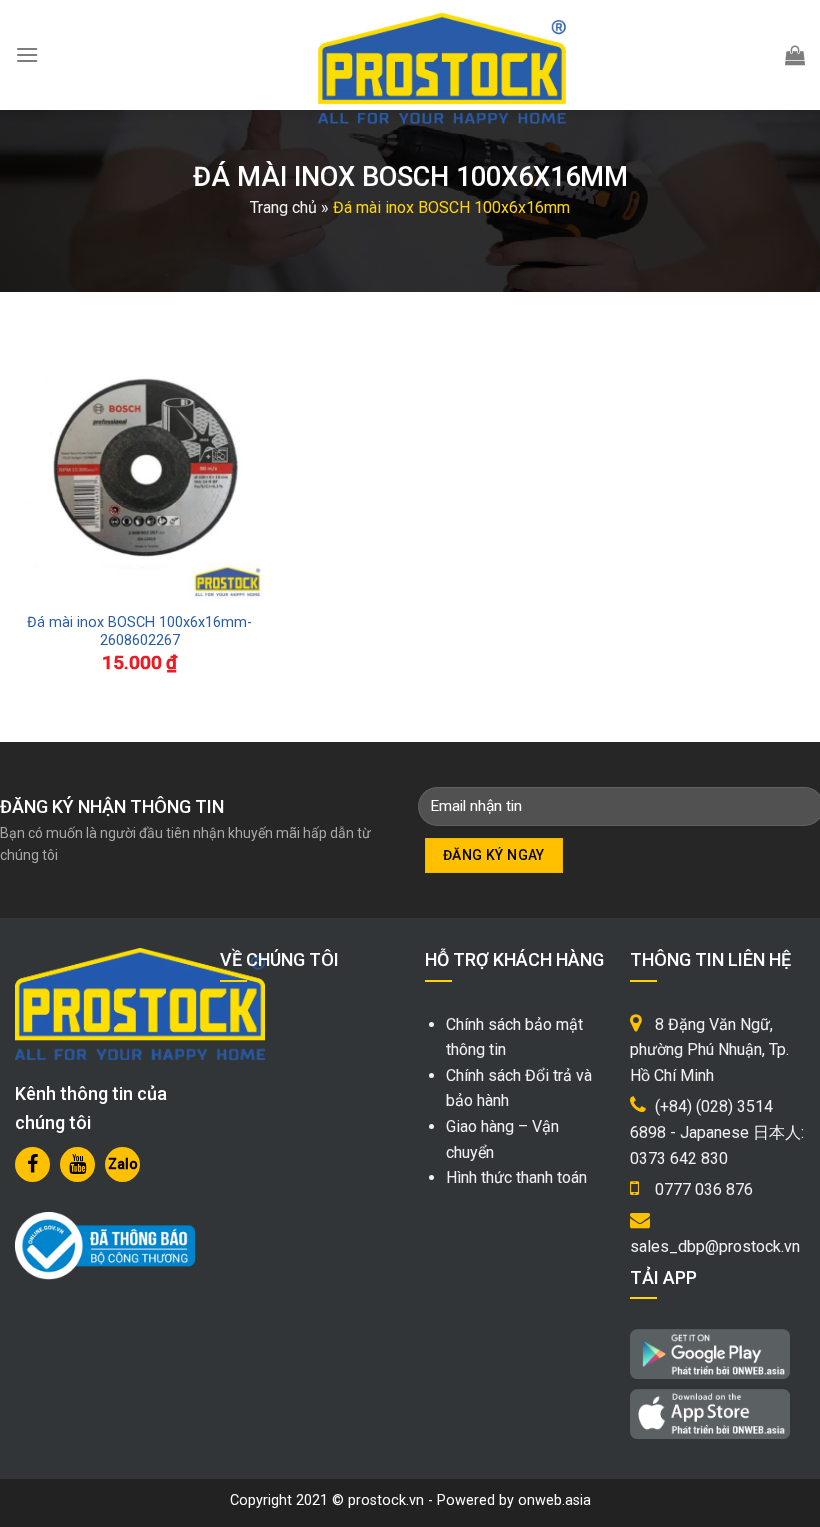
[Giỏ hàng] (795, 55)
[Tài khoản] (747, 55)
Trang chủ (283, 207)
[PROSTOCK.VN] (442, 68)
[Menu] (27, 54)
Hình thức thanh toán (516, 1177)
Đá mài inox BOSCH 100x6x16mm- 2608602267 (139, 632)
